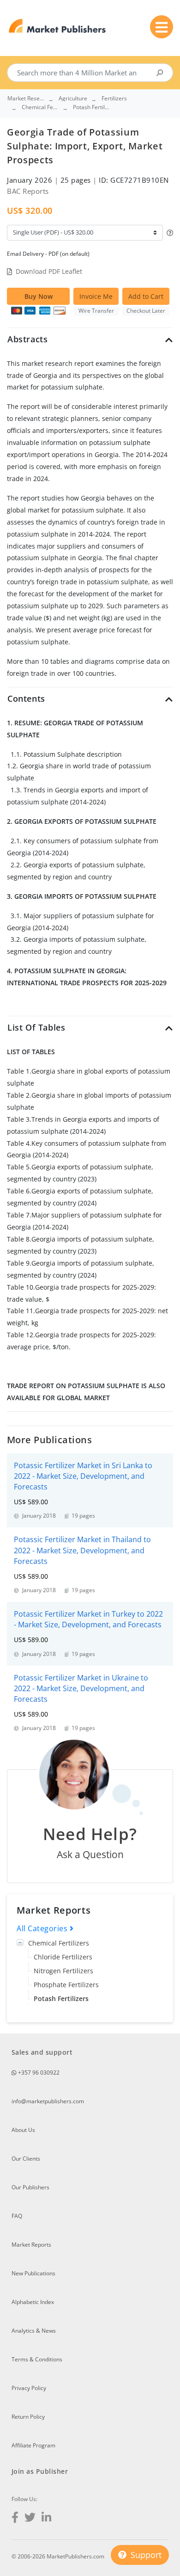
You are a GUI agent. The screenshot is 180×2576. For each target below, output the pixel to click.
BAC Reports (28, 191)
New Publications (33, 2273)
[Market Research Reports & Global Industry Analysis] (57, 26)
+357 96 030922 (38, 2073)
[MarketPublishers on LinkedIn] (46, 2518)
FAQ (17, 2216)
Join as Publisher (40, 2471)
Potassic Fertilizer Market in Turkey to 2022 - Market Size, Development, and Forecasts (88, 1619)
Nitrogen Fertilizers (63, 1971)
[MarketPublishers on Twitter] (30, 2518)
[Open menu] (162, 27)
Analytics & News (34, 2331)
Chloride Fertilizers (63, 1957)
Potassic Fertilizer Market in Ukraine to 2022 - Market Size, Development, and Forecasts (81, 1688)
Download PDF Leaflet (49, 271)
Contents (26, 698)
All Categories (43, 1928)
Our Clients (26, 2159)
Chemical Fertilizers (59, 1943)
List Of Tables (36, 1027)
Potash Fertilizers (61, 1998)
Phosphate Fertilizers (66, 1985)
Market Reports (31, 2245)
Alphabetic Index (33, 2302)
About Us (23, 2130)
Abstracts (27, 339)
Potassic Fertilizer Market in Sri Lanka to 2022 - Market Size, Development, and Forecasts (83, 1476)
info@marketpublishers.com (48, 2101)
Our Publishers (30, 2187)
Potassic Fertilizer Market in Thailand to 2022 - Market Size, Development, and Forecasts (82, 1550)
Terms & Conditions (37, 2359)
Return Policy (28, 2417)
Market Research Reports (26, 99)
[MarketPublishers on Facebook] (15, 2518)
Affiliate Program (33, 2445)
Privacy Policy (29, 2388)
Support (145, 2555)
